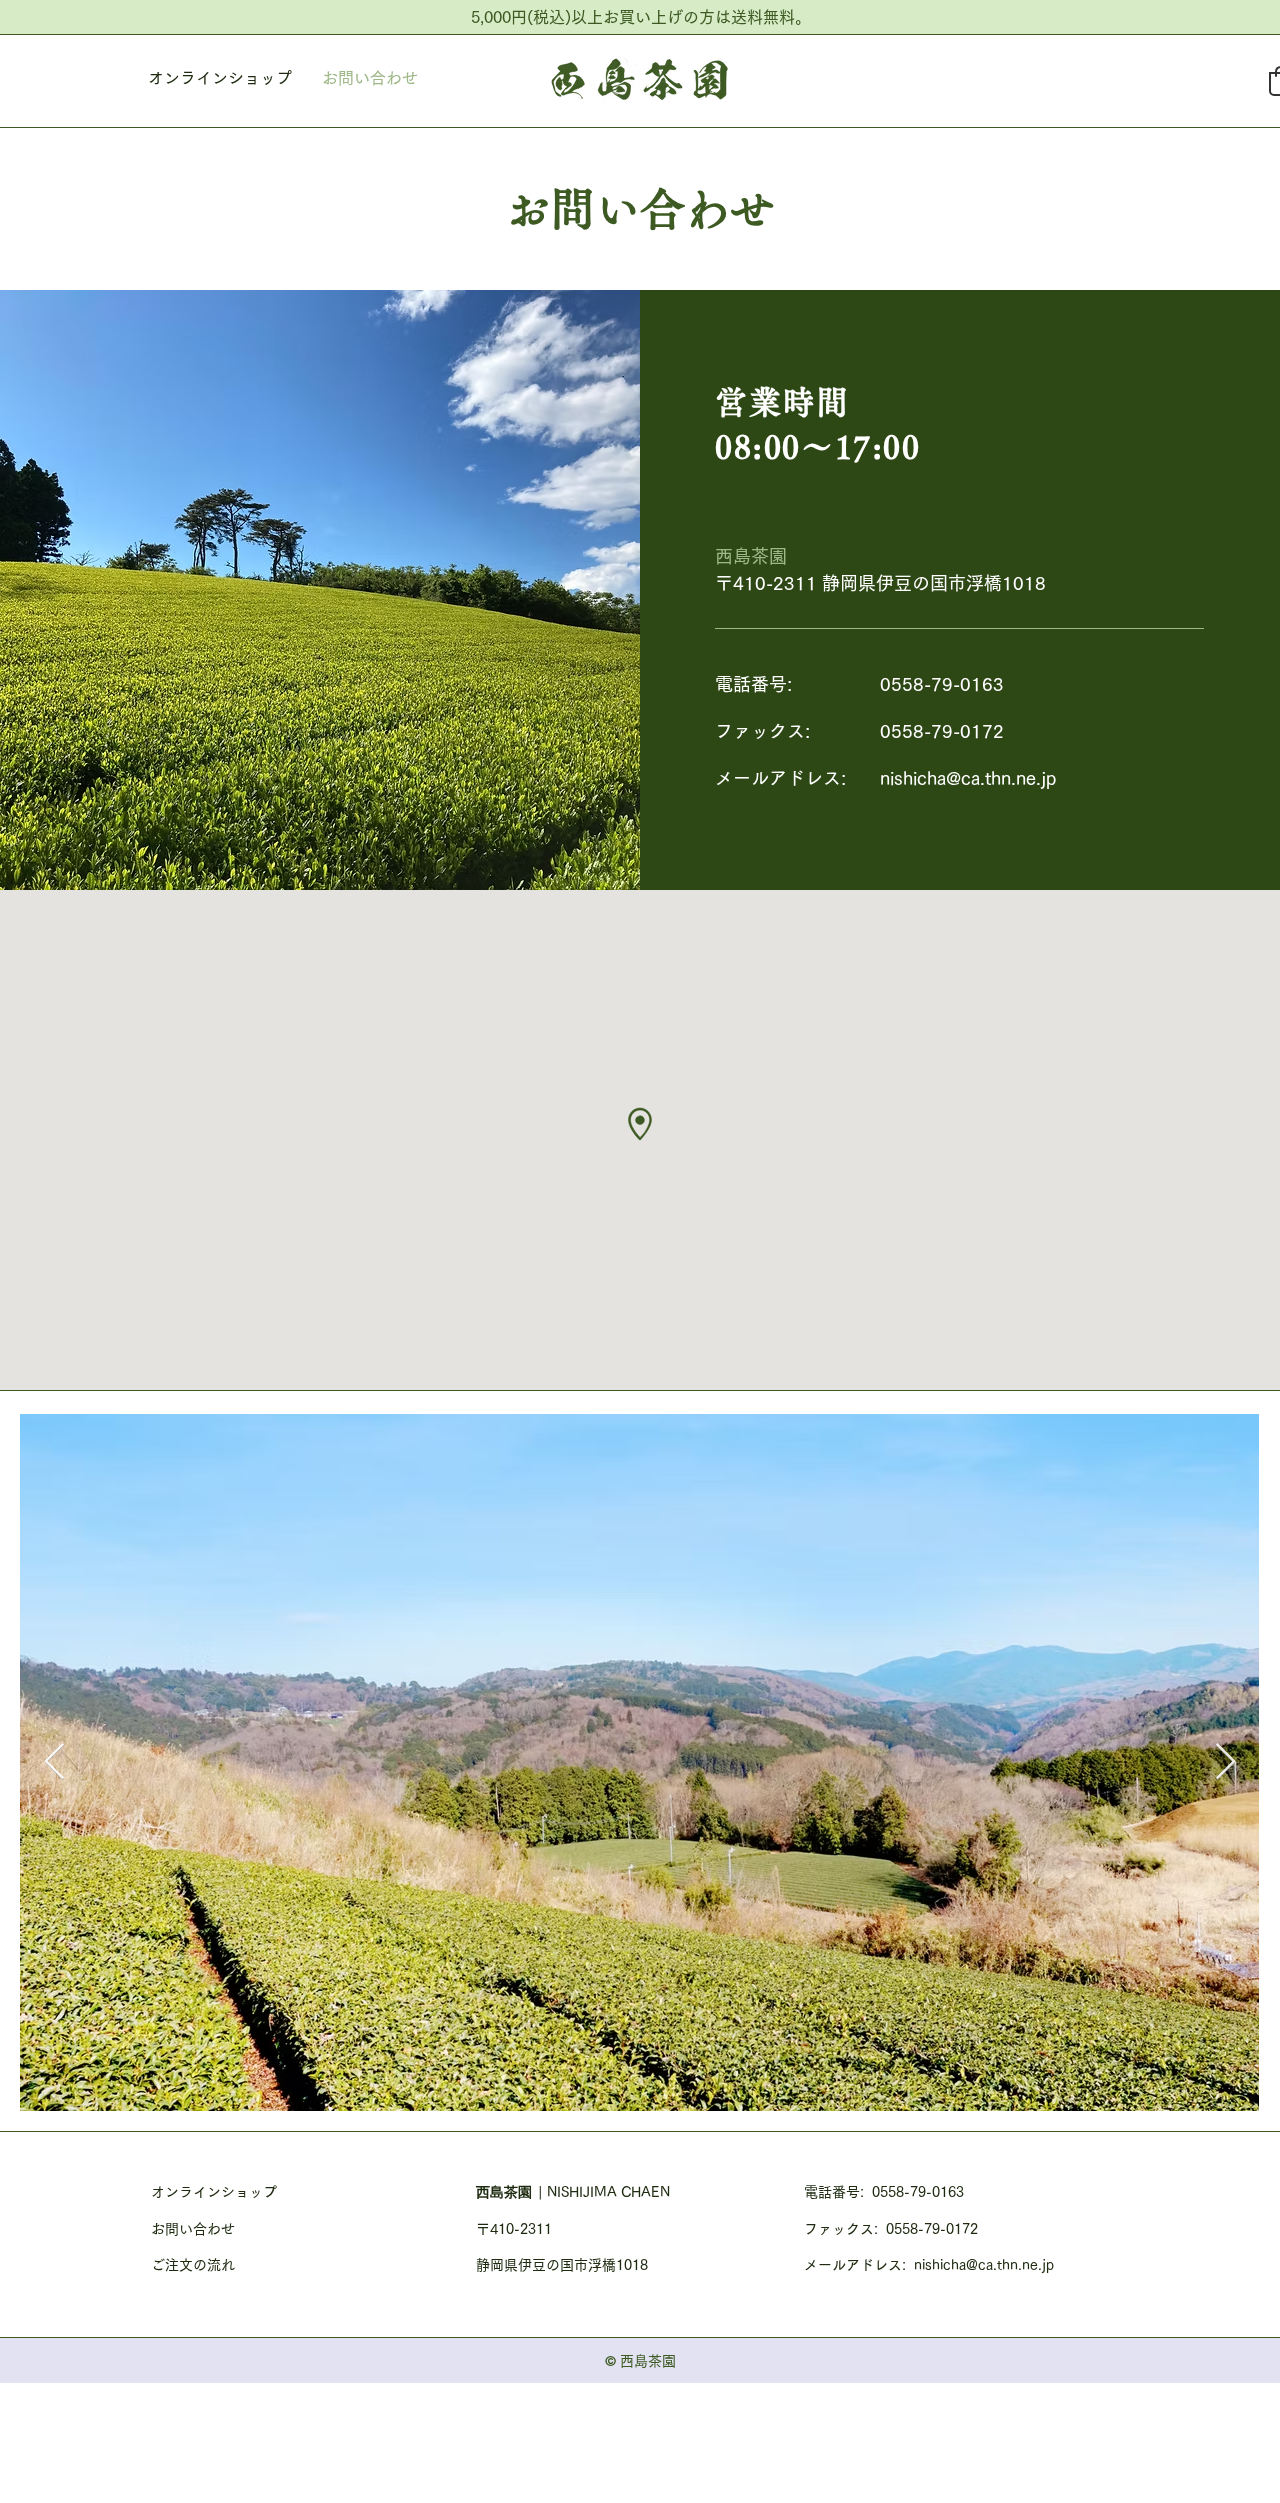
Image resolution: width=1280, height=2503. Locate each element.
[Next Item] (1225, 1762)
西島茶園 (507, 2192)
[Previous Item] (54, 1762)
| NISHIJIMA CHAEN (604, 2192)
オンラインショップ (214, 2192)
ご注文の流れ (193, 2265)
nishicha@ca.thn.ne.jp (968, 778)
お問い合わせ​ (193, 2229)
